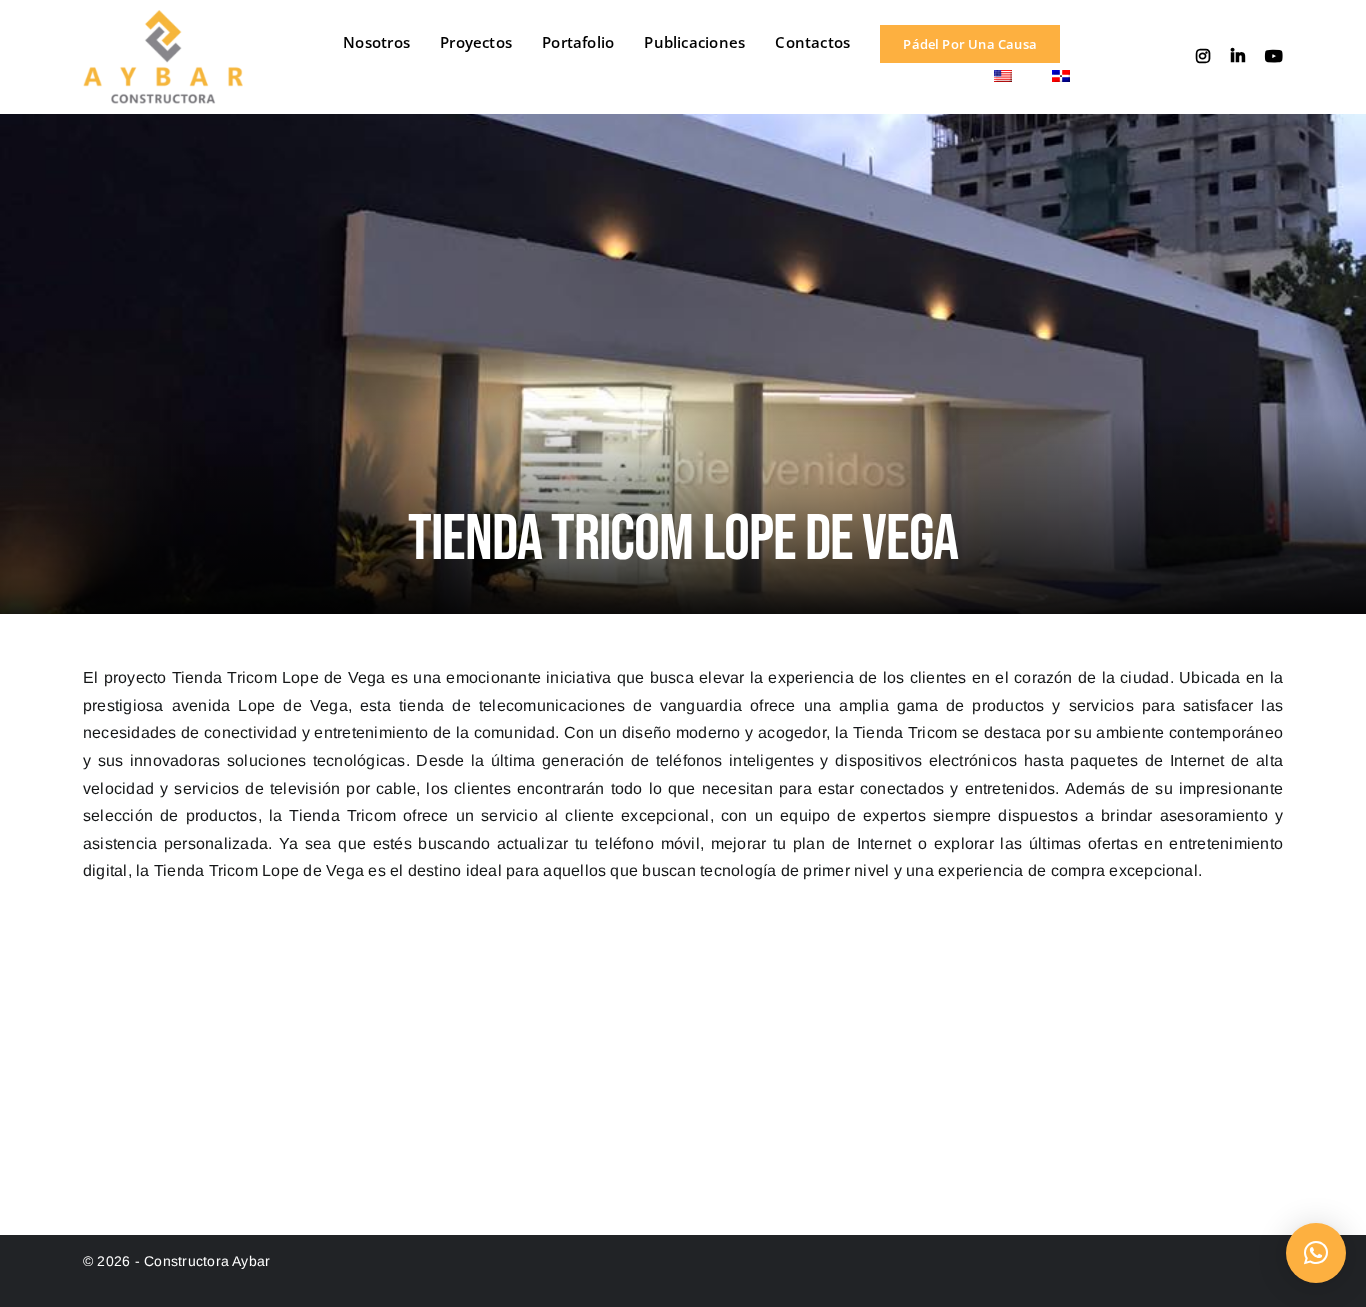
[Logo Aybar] (163, 17)
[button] (1316, 1253)
